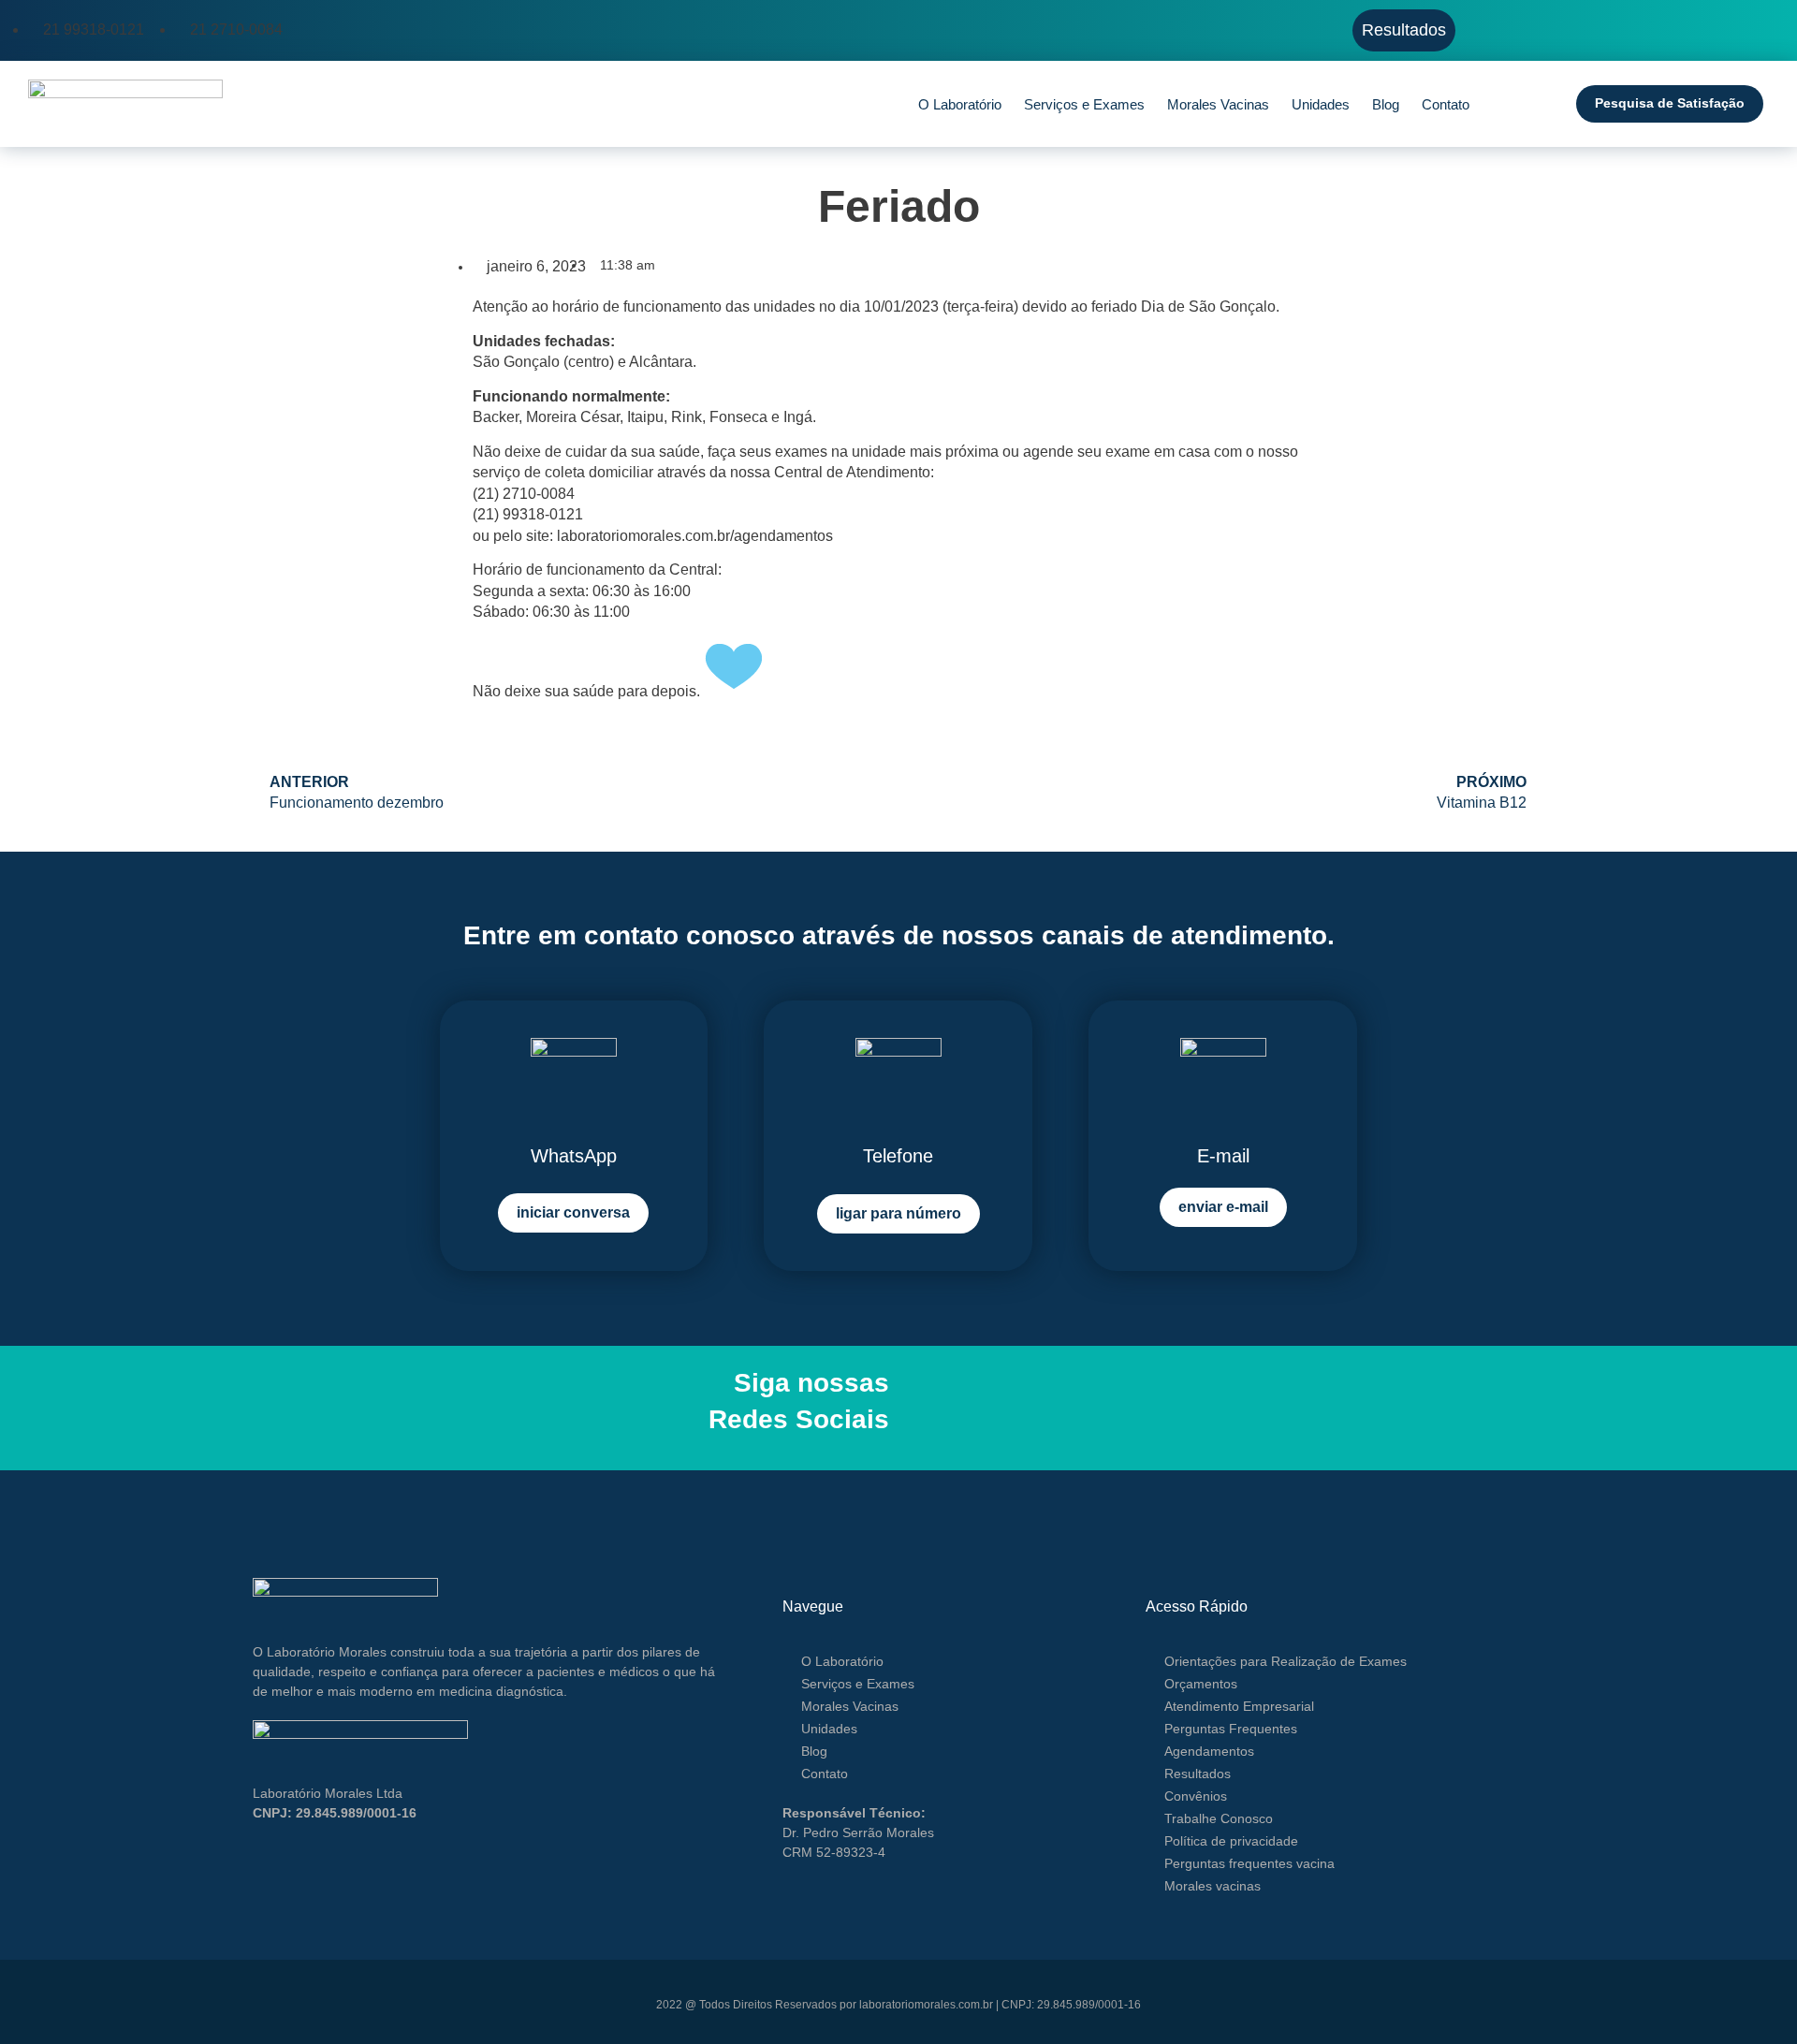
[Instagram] (939, 1408)
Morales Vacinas (1218, 104)
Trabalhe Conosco (1219, 1818)
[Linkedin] (962, 1408)
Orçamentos (1201, 1684)
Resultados (1198, 1774)
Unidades (1321, 104)
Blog (1386, 104)
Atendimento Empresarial (1239, 1706)
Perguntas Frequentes (1231, 1729)
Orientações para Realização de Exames (1286, 1661)
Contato (1446, 104)
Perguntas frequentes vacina (1249, 1863)
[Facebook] (915, 1408)
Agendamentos (1209, 1751)
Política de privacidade (1231, 1841)
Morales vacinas (1213, 1886)
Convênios (1196, 1796)
